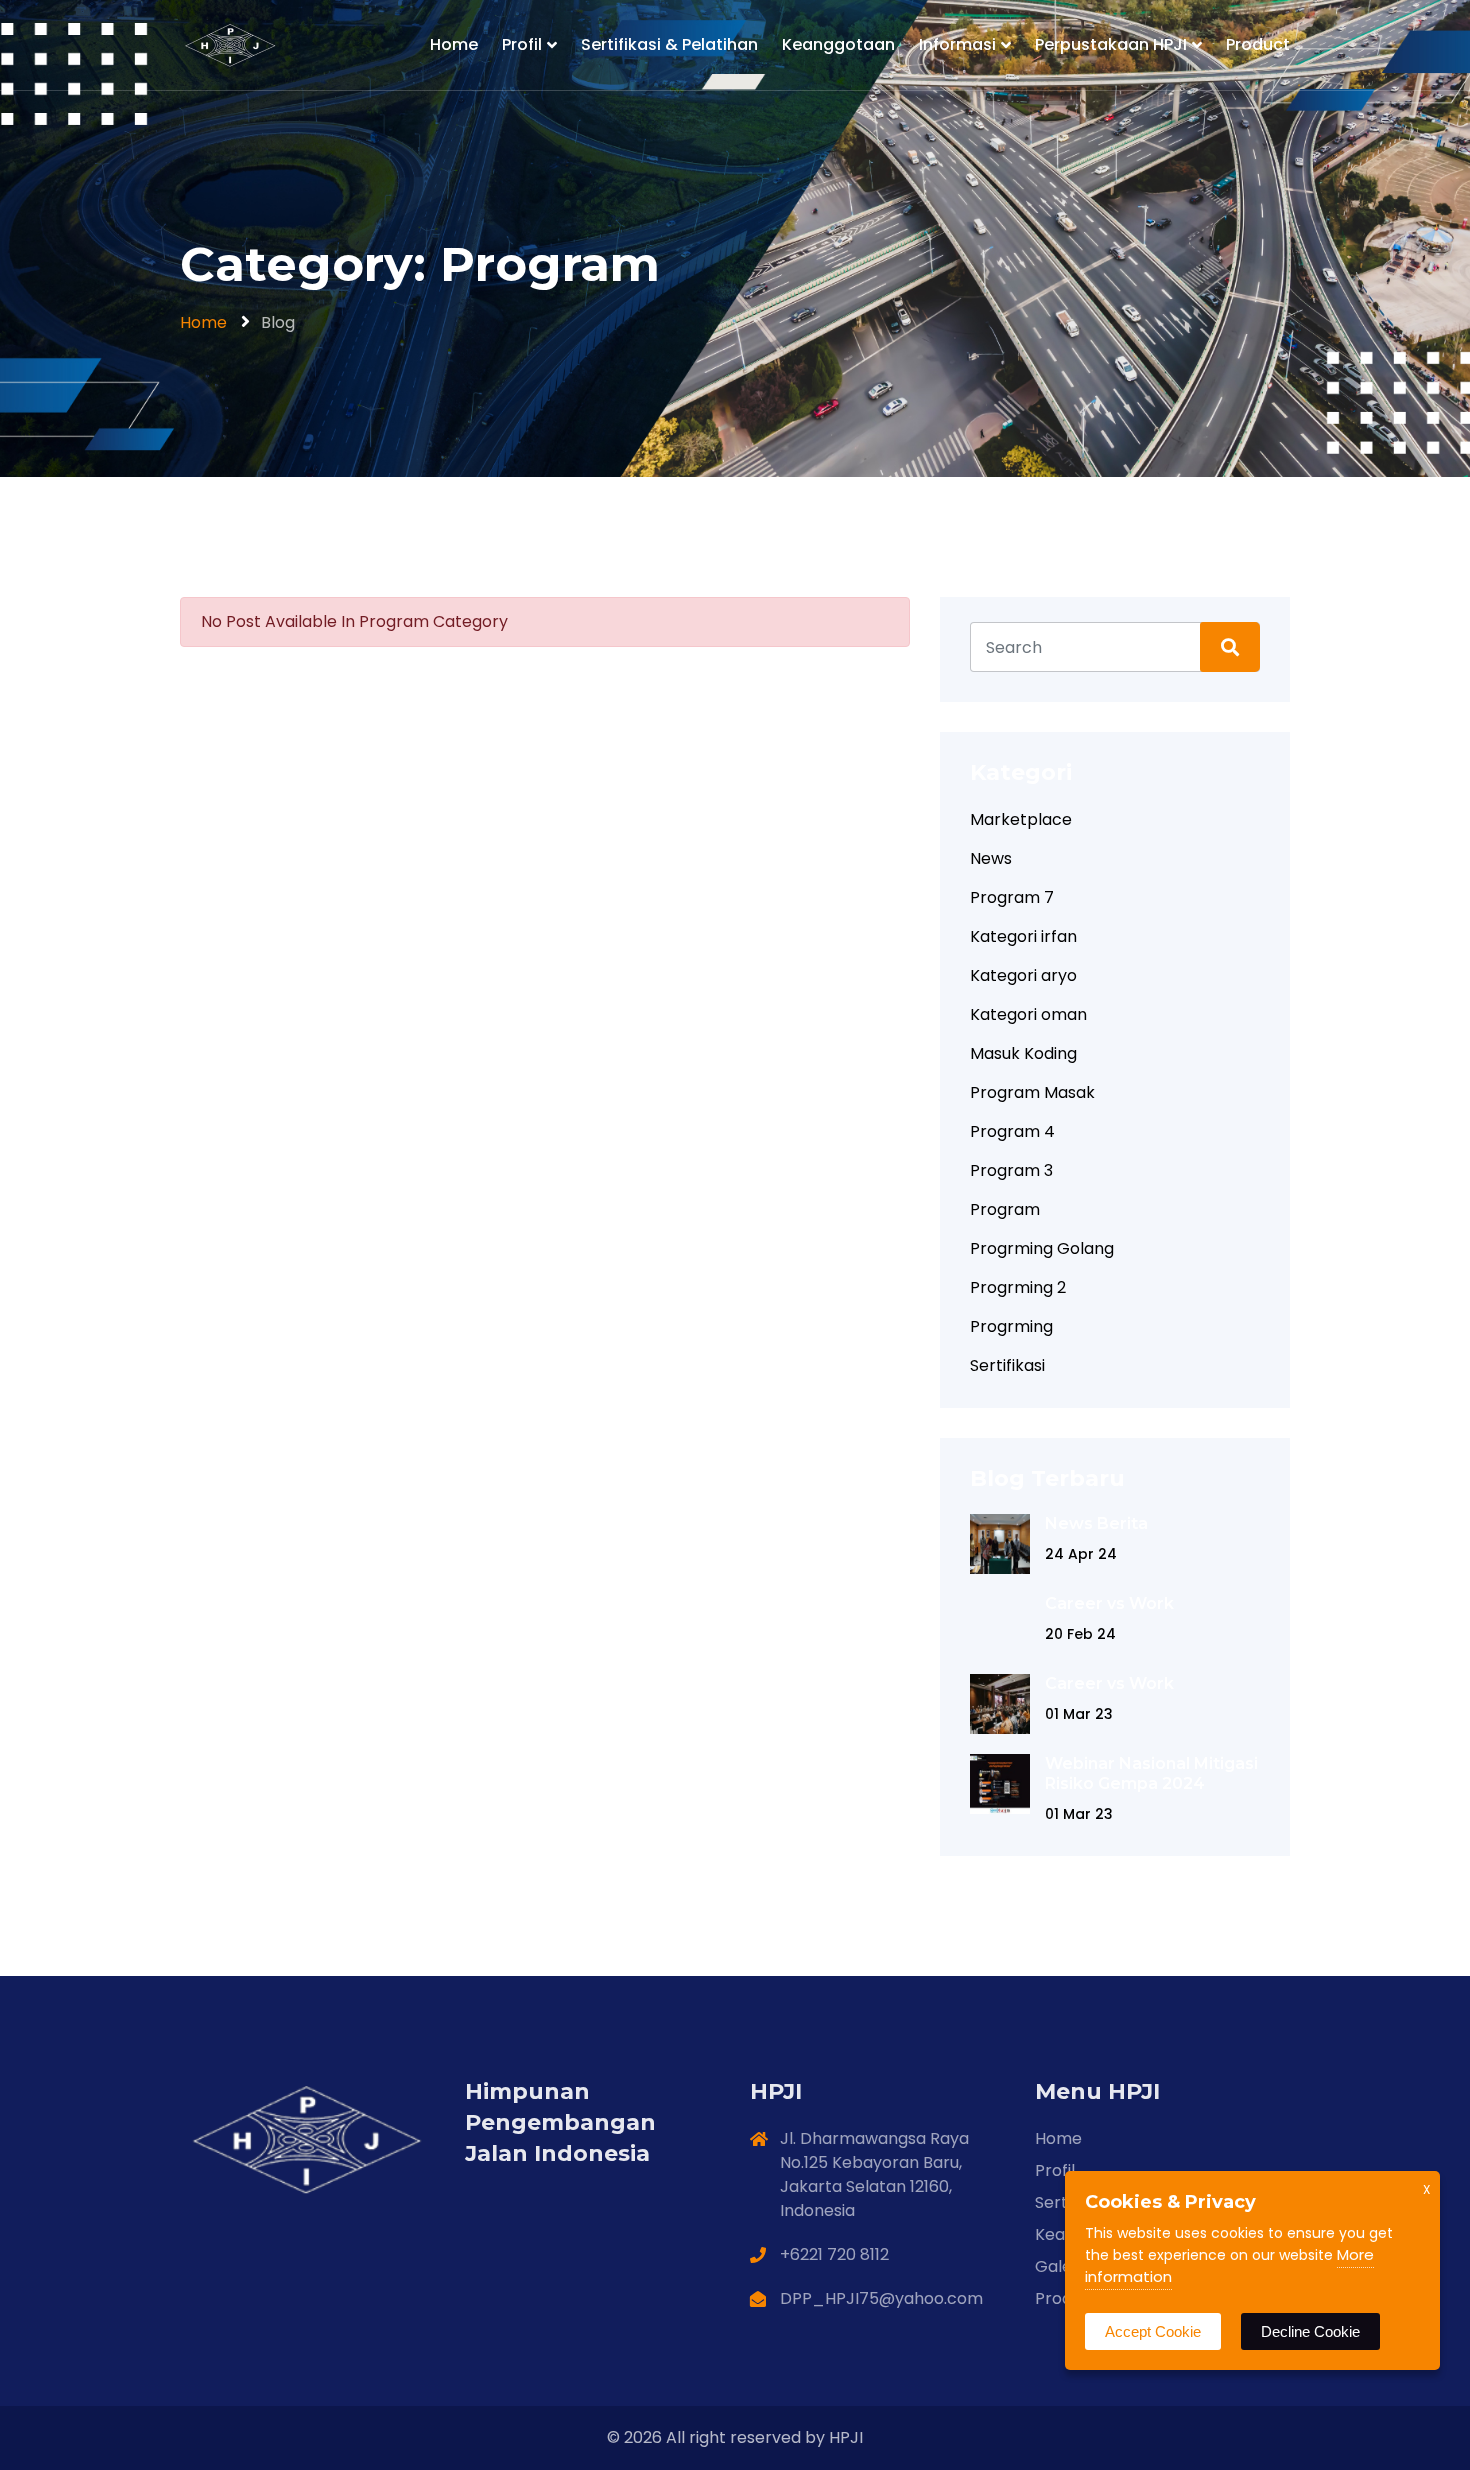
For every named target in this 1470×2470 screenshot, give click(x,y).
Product (1258, 44)
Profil (522, 44)
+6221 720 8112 (834, 2254)
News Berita (1096, 1523)
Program (1005, 1209)
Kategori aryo (1023, 975)
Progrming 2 (1018, 1287)
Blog (278, 322)
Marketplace (1021, 819)
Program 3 (1011, 1170)
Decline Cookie (1310, 2331)
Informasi (957, 44)
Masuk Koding (1023, 1053)
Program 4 (1012, 1131)
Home (454, 44)
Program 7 (1012, 897)
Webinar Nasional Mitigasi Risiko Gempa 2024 (1151, 1773)
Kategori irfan (1023, 936)
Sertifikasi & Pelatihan (669, 44)
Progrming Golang (1042, 1248)
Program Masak (1032, 1092)
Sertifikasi (1007, 1365)
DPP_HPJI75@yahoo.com (881, 2298)
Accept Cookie (1153, 2331)
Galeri (1058, 2266)
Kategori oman (1028, 1014)
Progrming (1011, 1326)
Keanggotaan (838, 44)
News (991, 858)
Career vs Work (1109, 1603)
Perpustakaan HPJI (1111, 44)
